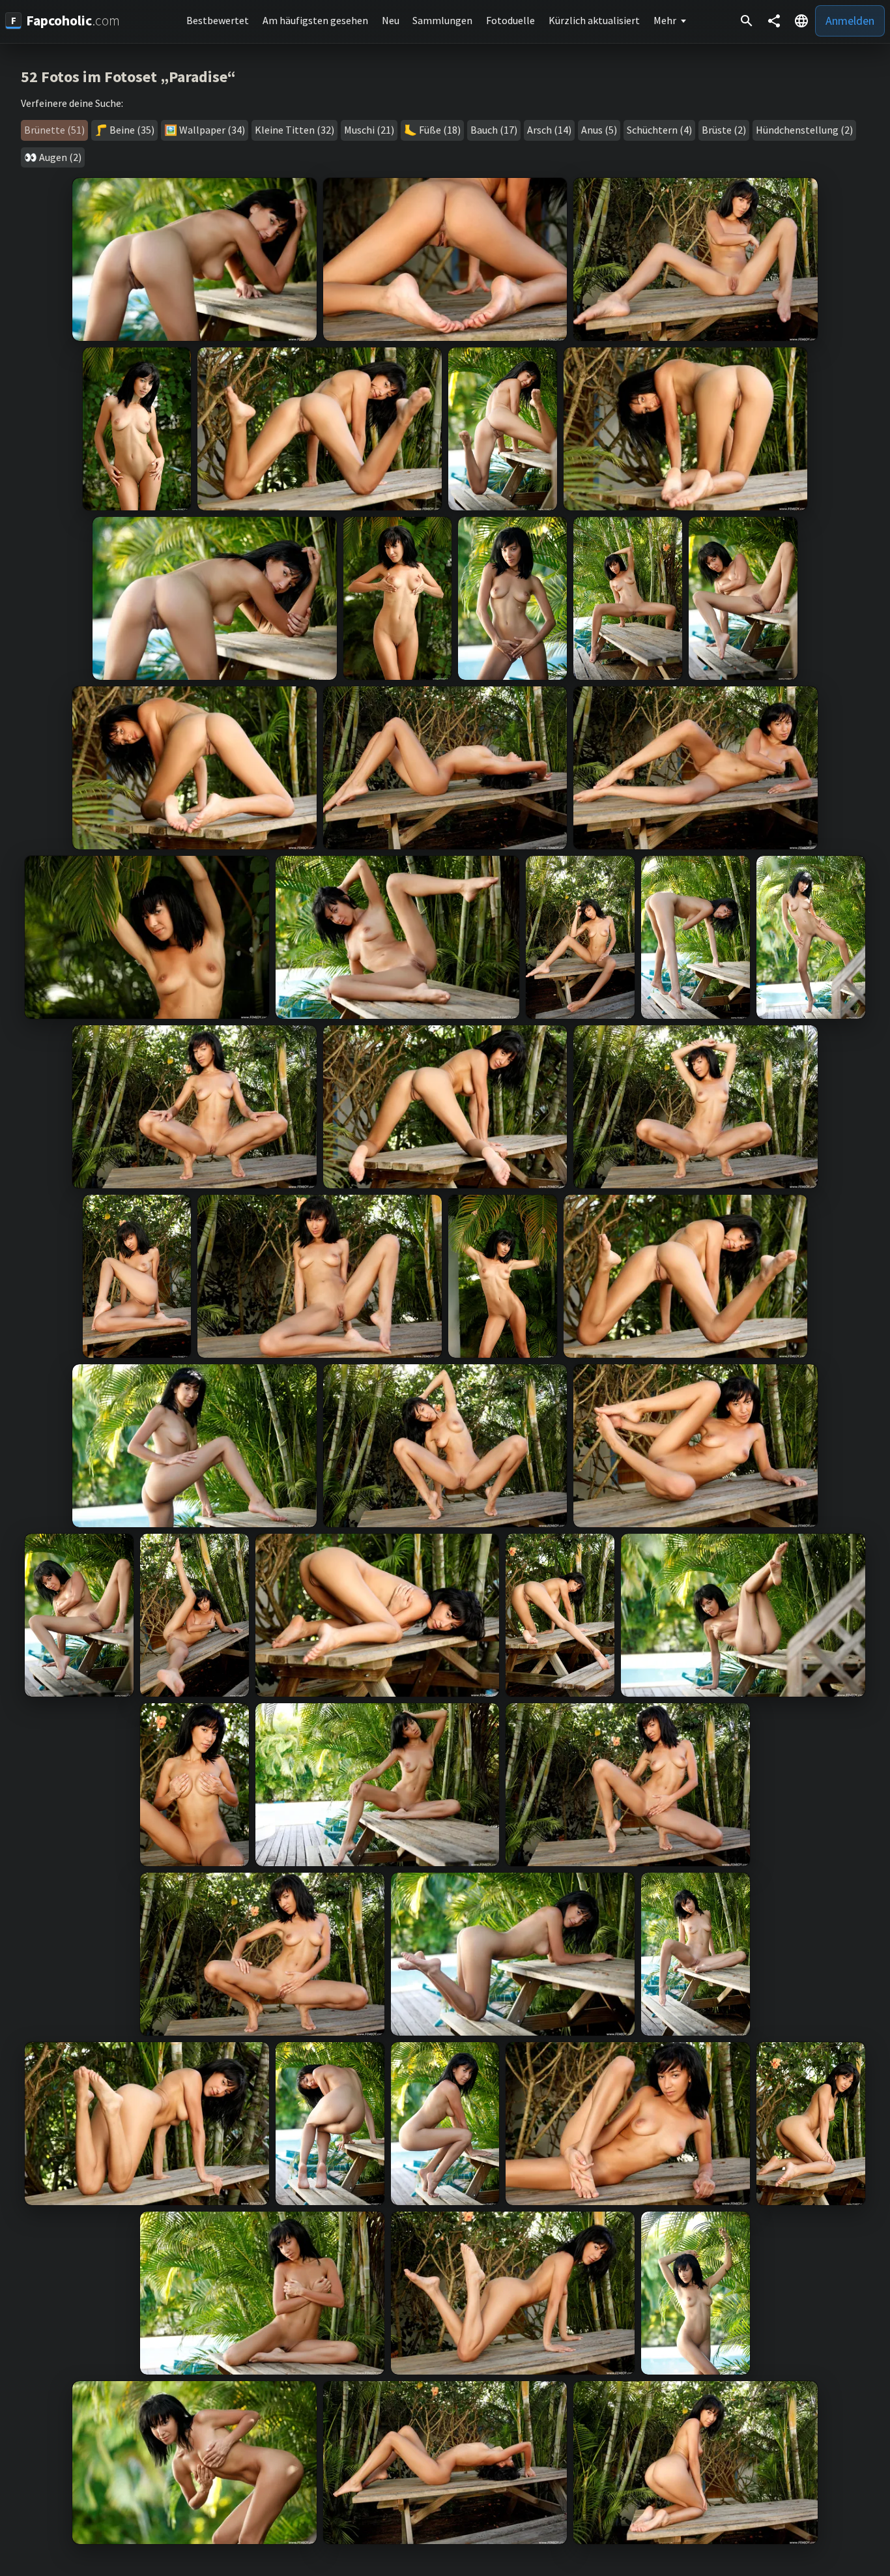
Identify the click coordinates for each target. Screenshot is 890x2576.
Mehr (665, 20)
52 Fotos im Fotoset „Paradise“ (128, 77)
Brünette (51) (54, 130)
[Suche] (747, 21)
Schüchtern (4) (659, 130)
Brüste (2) (724, 130)
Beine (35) (132, 130)
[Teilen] (774, 21)
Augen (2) (60, 157)
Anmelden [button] (850, 21)
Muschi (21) (369, 130)
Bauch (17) (494, 130)
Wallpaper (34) (212, 130)
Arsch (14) (549, 130)
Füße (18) (440, 130)
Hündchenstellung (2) (804, 130)
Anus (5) (599, 130)
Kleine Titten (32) (294, 130)
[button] (801, 21)
